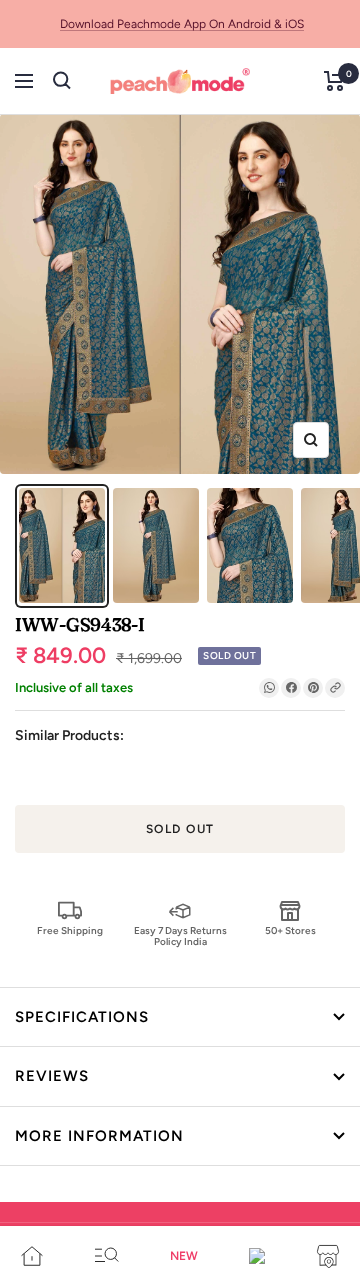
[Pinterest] (313, 688)
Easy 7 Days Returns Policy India (180, 935)
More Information (99, 1136)
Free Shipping (70, 930)
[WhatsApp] (269, 688)
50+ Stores (290, 930)
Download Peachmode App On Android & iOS (182, 24)
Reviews (52, 1076)
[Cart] (334, 81)
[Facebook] (291, 688)
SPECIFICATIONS (82, 1017)
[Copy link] (335, 688)
